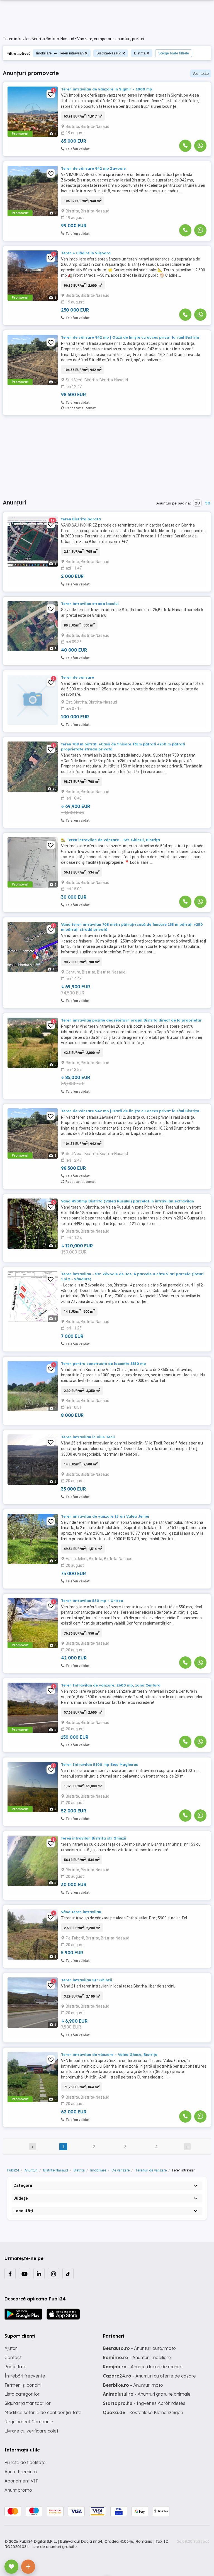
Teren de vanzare (77, 677)
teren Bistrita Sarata (81, 519)
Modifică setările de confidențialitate (43, 2412)
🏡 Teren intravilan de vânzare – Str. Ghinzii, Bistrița (110, 840)
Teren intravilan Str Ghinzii (87, 1980)
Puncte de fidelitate (25, 2462)
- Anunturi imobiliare (137, 2357)
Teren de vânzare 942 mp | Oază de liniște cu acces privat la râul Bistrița (130, 337)
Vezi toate (201, 74)
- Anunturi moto (133, 2385)
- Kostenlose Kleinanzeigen (143, 2412)
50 (208, 503)
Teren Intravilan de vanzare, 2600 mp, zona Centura (111, 1685)
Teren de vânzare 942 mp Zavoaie (93, 168)
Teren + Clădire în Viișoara (86, 253)
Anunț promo (18, 2490)
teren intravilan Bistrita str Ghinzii (94, 1838)
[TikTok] (68, 2274)
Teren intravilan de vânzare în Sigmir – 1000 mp (107, 89)
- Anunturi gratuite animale (147, 2394)
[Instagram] (53, 2274)
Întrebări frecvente (25, 2376)
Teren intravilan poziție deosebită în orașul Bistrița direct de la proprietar (131, 1020)
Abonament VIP (21, 2481)
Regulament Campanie (29, 2422)
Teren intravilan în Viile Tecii (88, 1437)
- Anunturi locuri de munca (143, 2367)
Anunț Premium (21, 2472)
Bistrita (140, 53)
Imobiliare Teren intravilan (60, 53)
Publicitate (15, 2367)
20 (197, 503)
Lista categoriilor (22, 2394)
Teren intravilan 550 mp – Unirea (92, 1601)
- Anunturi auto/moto (139, 2348)
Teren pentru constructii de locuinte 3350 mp (104, 1364)
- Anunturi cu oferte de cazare (149, 2376)
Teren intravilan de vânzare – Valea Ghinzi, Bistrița (109, 2054)
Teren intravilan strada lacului (90, 604)
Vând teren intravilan (81, 1912)
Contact (13, 2357)
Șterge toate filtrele (174, 53)
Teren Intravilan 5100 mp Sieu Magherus (99, 1764)
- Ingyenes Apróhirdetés (144, 2403)
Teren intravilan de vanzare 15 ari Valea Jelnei (105, 1516)
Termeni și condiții (23, 2385)
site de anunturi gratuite (55, 2547)
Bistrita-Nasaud (109, 53)
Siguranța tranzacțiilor (28, 2403)
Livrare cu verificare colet (31, 2431)
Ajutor (11, 2348)
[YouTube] (25, 2274)
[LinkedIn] (39, 2274)
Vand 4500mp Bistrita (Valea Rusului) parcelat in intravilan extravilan (127, 1201)
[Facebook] (10, 2274)
